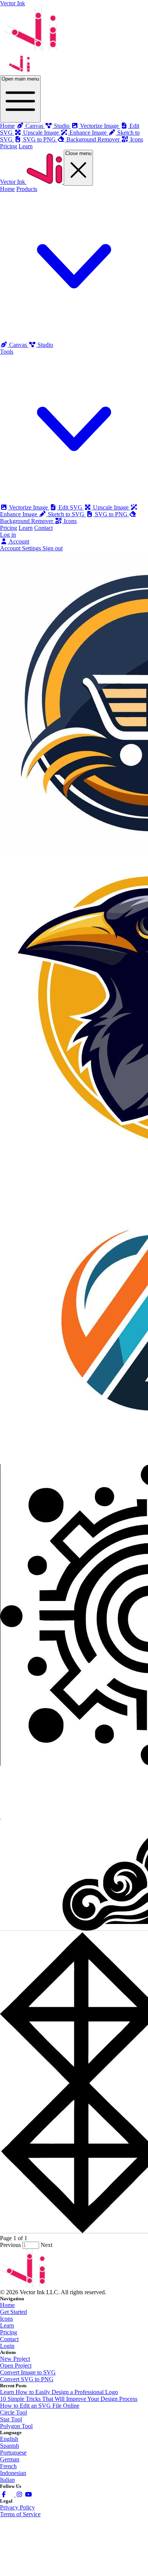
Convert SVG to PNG (27, 2379)
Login (7, 2346)
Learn (26, 146)
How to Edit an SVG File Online (40, 2406)
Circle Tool (13, 2412)
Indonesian (13, 2473)
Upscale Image (111, 507)
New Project (15, 2359)
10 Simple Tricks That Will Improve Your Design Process (69, 2399)
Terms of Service (20, 2514)
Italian (7, 2480)
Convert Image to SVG (28, 2372)
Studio (45, 345)
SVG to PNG (111, 514)
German (10, 2459)
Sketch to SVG (66, 514)
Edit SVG (70, 507)
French (8, 2466)
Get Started (13, 2312)
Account (18, 541)
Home (7, 126)
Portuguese (13, 2453)
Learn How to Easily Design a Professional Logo (59, 2392)
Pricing (9, 146)
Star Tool (11, 2419)
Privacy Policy (17, 2507)
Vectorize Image (28, 507)
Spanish (9, 2446)
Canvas (18, 345)
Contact (43, 528)
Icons (69, 521)
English (9, 2439)
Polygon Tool (16, 2426)
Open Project (16, 2366)
